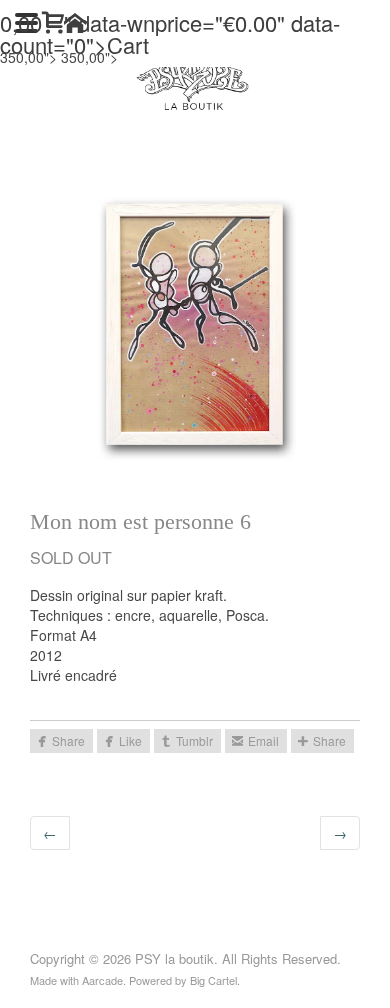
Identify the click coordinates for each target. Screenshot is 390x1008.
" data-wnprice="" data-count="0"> (170, 33)
